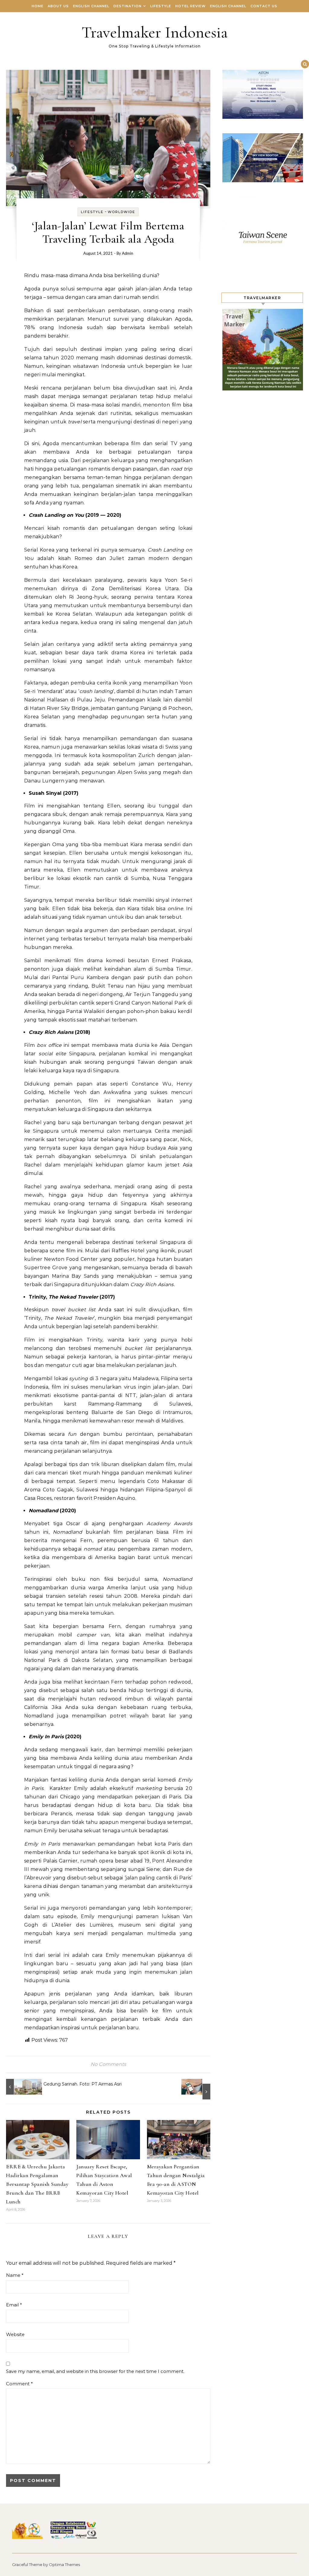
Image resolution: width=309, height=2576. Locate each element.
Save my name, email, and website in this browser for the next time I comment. (95, 2371)
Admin (127, 254)
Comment (19, 2384)
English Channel (91, 6)
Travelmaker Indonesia (155, 32)
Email (14, 2305)
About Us (58, 6)
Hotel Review (191, 6)
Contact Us (264, 6)
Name (15, 2275)
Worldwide (121, 212)
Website (15, 2334)
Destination (127, 6)
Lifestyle (161, 6)
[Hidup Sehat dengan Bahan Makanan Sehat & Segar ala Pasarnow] (197, 2089)
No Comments (108, 2064)
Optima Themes (64, 2565)
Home (38, 6)
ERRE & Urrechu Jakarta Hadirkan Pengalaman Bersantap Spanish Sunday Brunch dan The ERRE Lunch (37, 2184)
